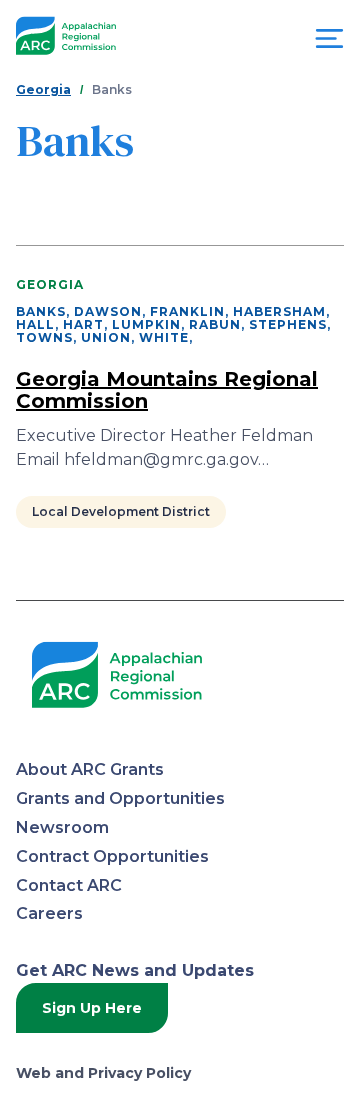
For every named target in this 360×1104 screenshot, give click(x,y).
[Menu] (329, 43)
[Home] (66, 36)
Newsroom (62, 827)
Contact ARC (69, 885)
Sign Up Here (92, 1008)
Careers (49, 913)
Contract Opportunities (112, 856)
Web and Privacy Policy (103, 1073)
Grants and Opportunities (120, 798)
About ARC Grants (90, 769)
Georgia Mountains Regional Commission (167, 390)
